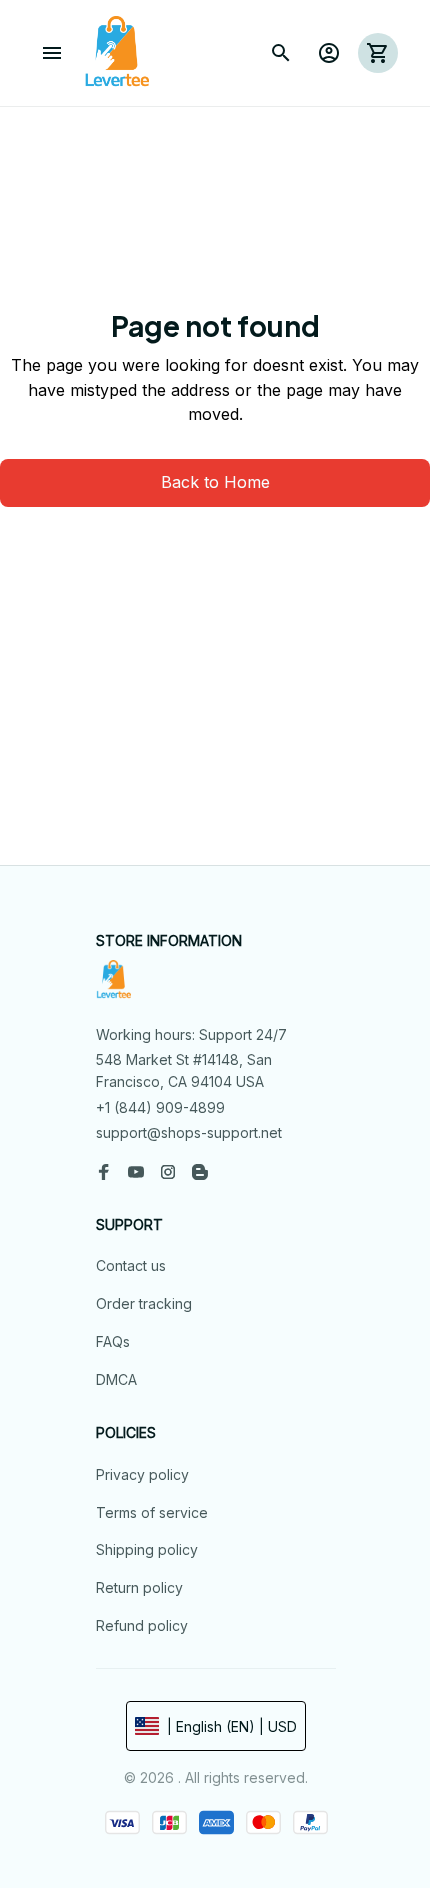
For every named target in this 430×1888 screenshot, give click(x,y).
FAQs (113, 1341)
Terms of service (152, 1512)
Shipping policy (147, 1549)
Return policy (139, 1587)
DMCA (116, 1379)
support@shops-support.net (189, 1132)
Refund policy (142, 1625)
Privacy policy (142, 1474)
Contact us (131, 1265)
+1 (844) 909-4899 (160, 1107)
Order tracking (144, 1303)
